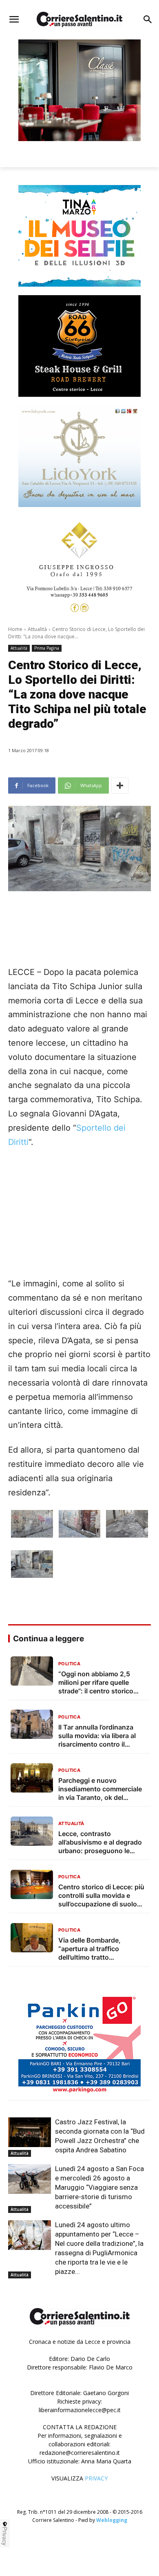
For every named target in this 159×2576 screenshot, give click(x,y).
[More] (120, 785)
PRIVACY (96, 2478)
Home (15, 629)
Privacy (5, 2536)
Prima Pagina (47, 648)
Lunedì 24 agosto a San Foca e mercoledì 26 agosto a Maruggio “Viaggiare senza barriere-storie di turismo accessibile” (99, 2187)
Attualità (37, 629)
